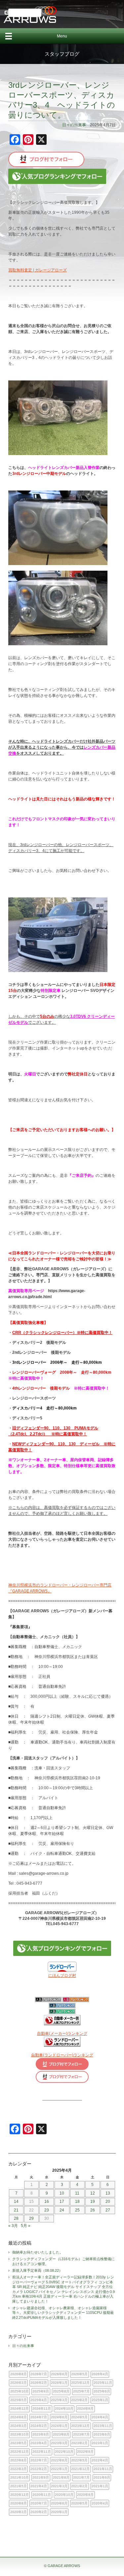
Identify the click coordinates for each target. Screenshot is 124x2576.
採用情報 (25, 13)
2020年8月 (19, 2503)
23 (47, 2210)
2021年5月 (19, 2486)
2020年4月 (100, 2503)
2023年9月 (41, 2434)
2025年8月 (61, 2391)
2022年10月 (64, 2452)
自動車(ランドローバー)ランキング (62, 2055)
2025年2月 (79, 2400)
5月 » (26, 2226)
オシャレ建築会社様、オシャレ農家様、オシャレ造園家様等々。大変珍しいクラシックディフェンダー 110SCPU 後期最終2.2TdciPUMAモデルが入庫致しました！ (63, 2313)
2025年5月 (19, 2400)
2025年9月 (41, 2391)
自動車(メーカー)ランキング (62, 2033)
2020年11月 (42, 2495)
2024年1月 (59, 2426)
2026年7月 (39, 2374)
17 (62, 2202)
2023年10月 (20, 2434)
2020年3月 (19, 2512)
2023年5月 (19, 2443)
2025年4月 (39, 2400)
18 (77, 2202)
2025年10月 (20, 2391)
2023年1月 (100, 2443)
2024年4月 (100, 2417)
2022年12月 (20, 2452)
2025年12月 (80, 2383)
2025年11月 (103, 2383)
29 (31, 2218)
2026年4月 (100, 2374)
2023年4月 (39, 2443)
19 (93, 2202)
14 (16, 2202)
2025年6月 (102, 2391)
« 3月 (13, 2226)
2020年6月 (59, 2503)
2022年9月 (85, 2452)
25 (77, 2210)
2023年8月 (61, 2434)
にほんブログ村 (62, 1975)
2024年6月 (59, 2417)
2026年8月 (19, 2374)
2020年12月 (20, 2495)
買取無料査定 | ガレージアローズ (38, 270)
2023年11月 (103, 2426)
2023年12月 (80, 2426)
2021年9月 (41, 2477)
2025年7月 (81, 2391)
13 (108, 2193)
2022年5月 (79, 2460)
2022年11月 (42, 2452)
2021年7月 (81, 2477)
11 (77, 2193)
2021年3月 (59, 2486)
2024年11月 (42, 2408)
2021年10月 (20, 2477)
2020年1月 (59, 2512)
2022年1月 (59, 2469)
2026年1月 (59, 2383)
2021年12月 (80, 2469)
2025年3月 (59, 2400)
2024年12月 (20, 2408)
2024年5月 (79, 2417)
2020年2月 (39, 2512)
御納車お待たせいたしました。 (38, 2252)
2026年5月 (79, 2374)
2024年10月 (64, 2408)
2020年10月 (64, 2495)
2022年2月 (39, 2469)
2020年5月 (79, 2503)
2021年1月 (100, 2486)
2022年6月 (59, 2460)
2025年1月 (100, 2400)
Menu (62, 36)
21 (16, 2210)
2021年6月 (102, 2477)
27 (108, 2210)
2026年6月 (59, 2374)
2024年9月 (85, 2408)
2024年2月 (39, 2426)
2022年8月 (19, 2460)
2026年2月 (39, 2383)
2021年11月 (103, 2469)
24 (62, 2210)
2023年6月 (102, 2434)
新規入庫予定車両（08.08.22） (37, 2270)
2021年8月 (61, 2477)
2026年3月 (19, 2383)
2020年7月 (39, 2503)
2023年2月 (79, 2443)
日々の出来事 (74, 125)
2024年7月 (39, 2417)
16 (47, 2202)
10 (62, 2193)
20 (108, 2202)
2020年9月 (85, 2495)
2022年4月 (100, 2460)
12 (93, 2193)
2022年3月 (19, 2469)
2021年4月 (39, 2486)
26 (93, 2210)
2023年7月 (81, 2434)
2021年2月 (79, 2486)
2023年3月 (59, 2443)
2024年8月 (19, 2417)
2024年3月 (19, 2426)
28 (16, 2218)
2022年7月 (39, 2460)
